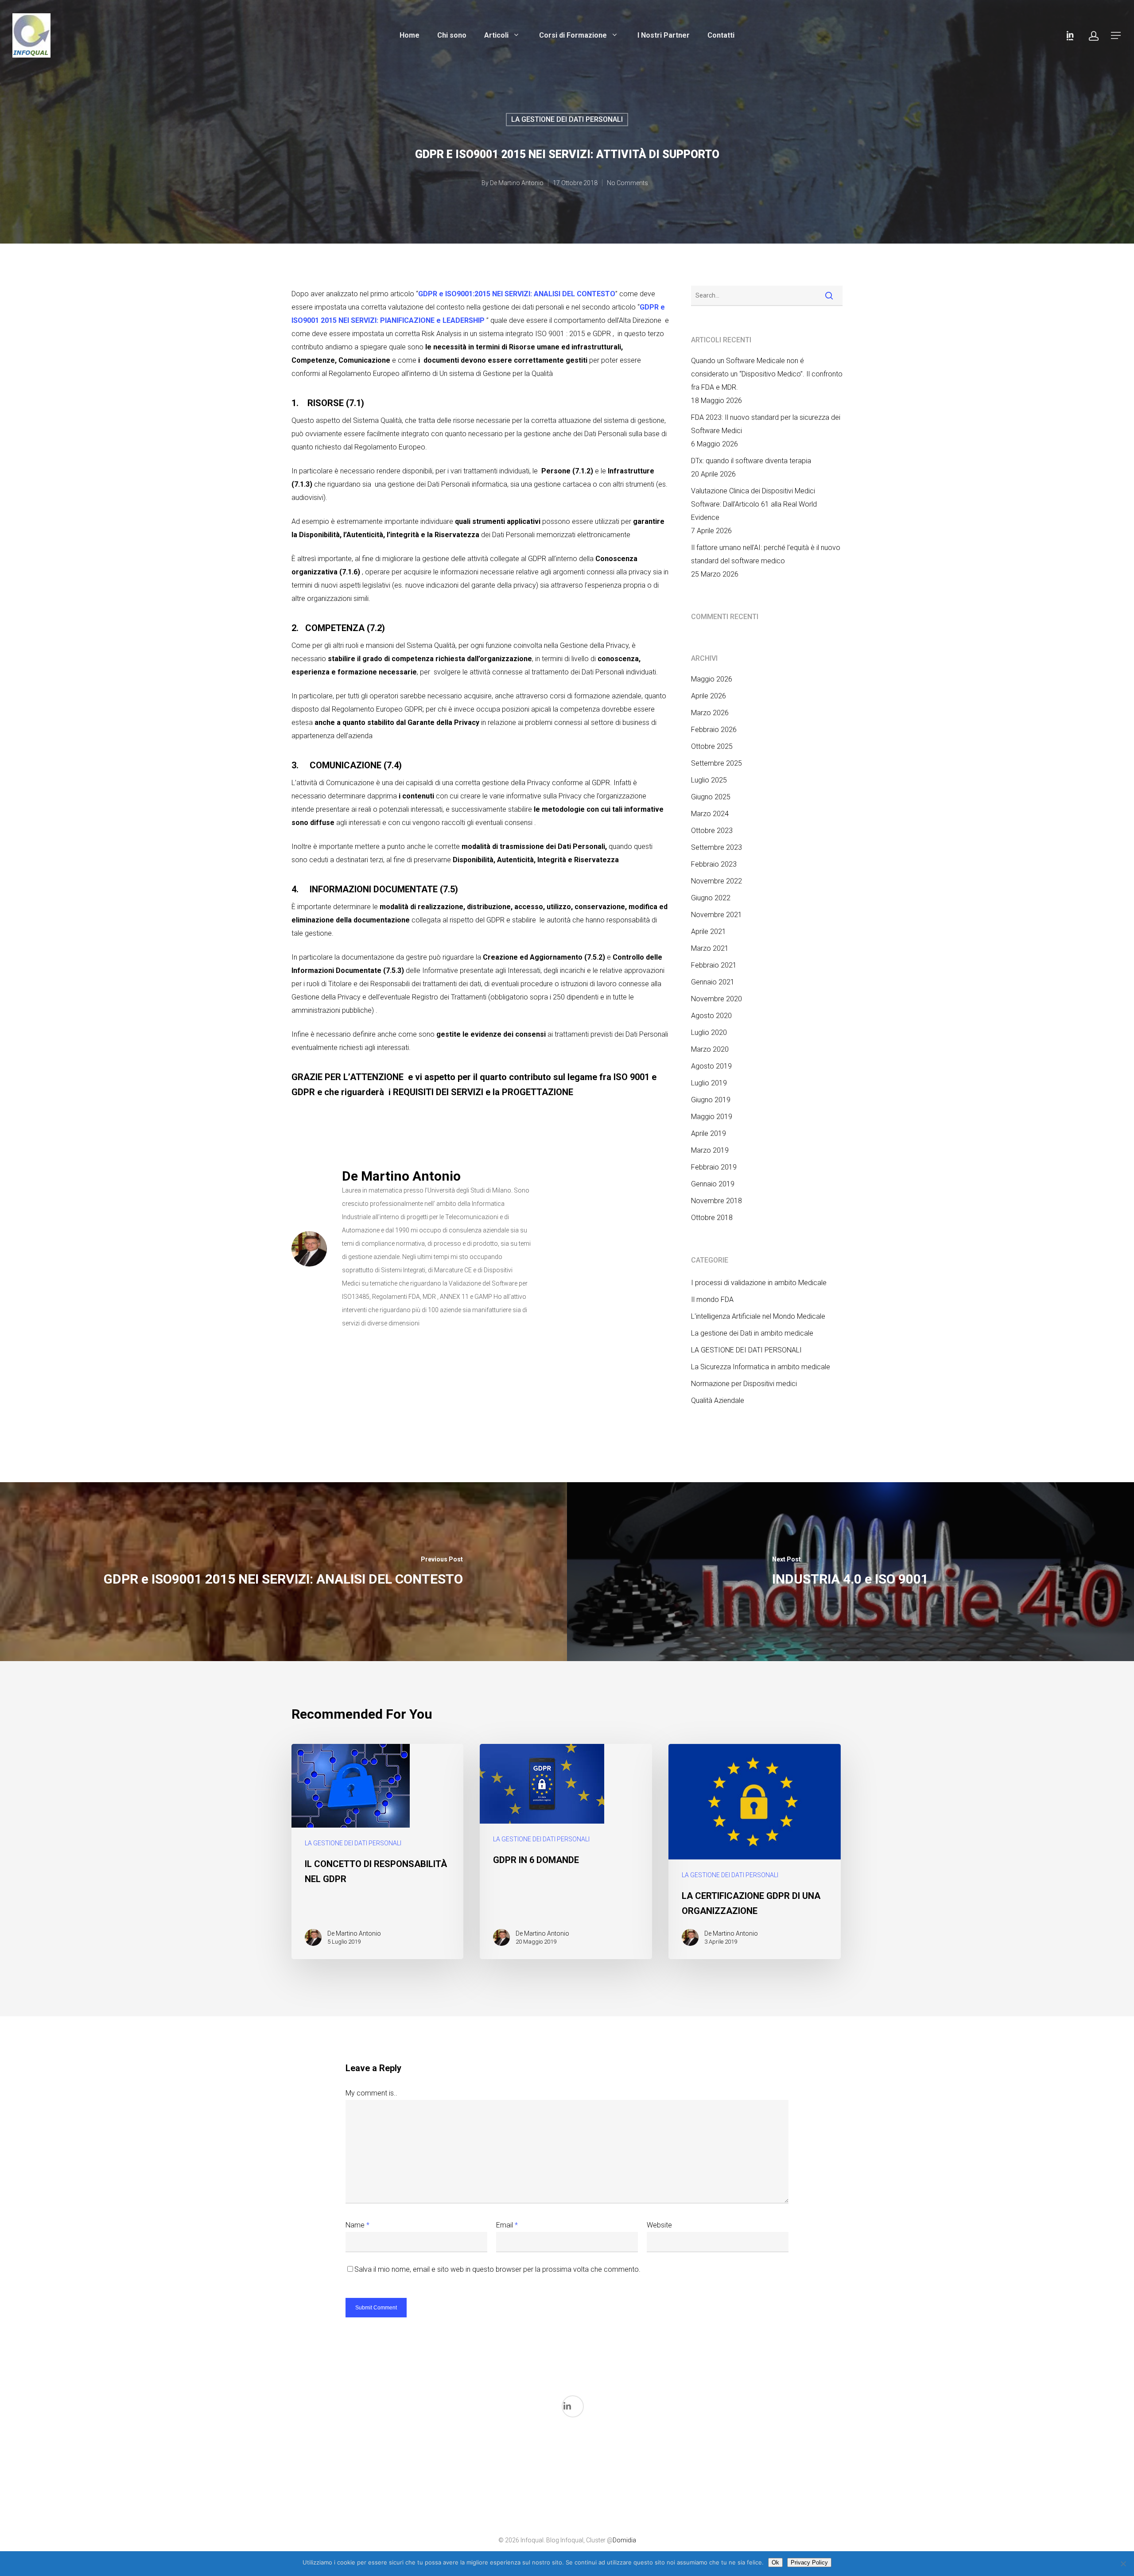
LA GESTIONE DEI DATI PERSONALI (567, 119)
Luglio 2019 (709, 1083)
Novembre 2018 (717, 1201)
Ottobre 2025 (712, 746)
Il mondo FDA (712, 1300)
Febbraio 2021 (714, 965)
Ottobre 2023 (712, 831)
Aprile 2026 (709, 696)
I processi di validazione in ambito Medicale (759, 1283)
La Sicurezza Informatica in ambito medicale (761, 1367)
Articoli (497, 35)
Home (410, 35)
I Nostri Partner (664, 35)
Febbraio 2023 (714, 864)
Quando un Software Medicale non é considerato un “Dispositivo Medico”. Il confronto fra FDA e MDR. (767, 374)
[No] (1123, 2564)
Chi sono (452, 35)
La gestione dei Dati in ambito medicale (752, 1333)
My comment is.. (371, 2093)
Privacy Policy (809, 2562)
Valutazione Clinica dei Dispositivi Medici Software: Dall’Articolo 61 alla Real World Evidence (754, 504)
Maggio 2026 (712, 679)
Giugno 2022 (711, 898)
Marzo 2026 (710, 713)
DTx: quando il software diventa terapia (751, 461)
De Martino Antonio (517, 183)
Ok (775, 2562)
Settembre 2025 (717, 763)
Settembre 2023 (717, 847)
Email (507, 2225)
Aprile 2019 (709, 1133)
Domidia (624, 2540)
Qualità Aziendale (718, 1400)
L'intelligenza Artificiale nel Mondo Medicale (758, 1316)
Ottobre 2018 (712, 1218)
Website (659, 2225)
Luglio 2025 (709, 780)
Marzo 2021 (710, 948)
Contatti (721, 35)
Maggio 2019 (712, 1117)
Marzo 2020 (710, 1049)
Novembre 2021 (717, 915)
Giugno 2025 (711, 797)
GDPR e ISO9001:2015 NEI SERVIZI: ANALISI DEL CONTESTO (517, 294)
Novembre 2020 (717, 999)
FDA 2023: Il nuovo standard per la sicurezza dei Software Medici (766, 424)
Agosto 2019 (711, 1066)
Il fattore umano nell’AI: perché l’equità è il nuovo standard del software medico (766, 554)
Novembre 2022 (717, 881)
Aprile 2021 (709, 932)
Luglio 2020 (709, 1032)
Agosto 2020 (711, 1016)
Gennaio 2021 (713, 982)
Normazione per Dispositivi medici (744, 1384)
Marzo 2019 (710, 1150)
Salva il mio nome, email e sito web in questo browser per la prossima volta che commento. (497, 2269)
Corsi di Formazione (574, 35)
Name (357, 2225)
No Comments (627, 183)
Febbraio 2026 (714, 730)
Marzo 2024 (710, 814)
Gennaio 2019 (713, 1184)
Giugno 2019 (711, 1100)
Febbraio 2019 (714, 1167)
